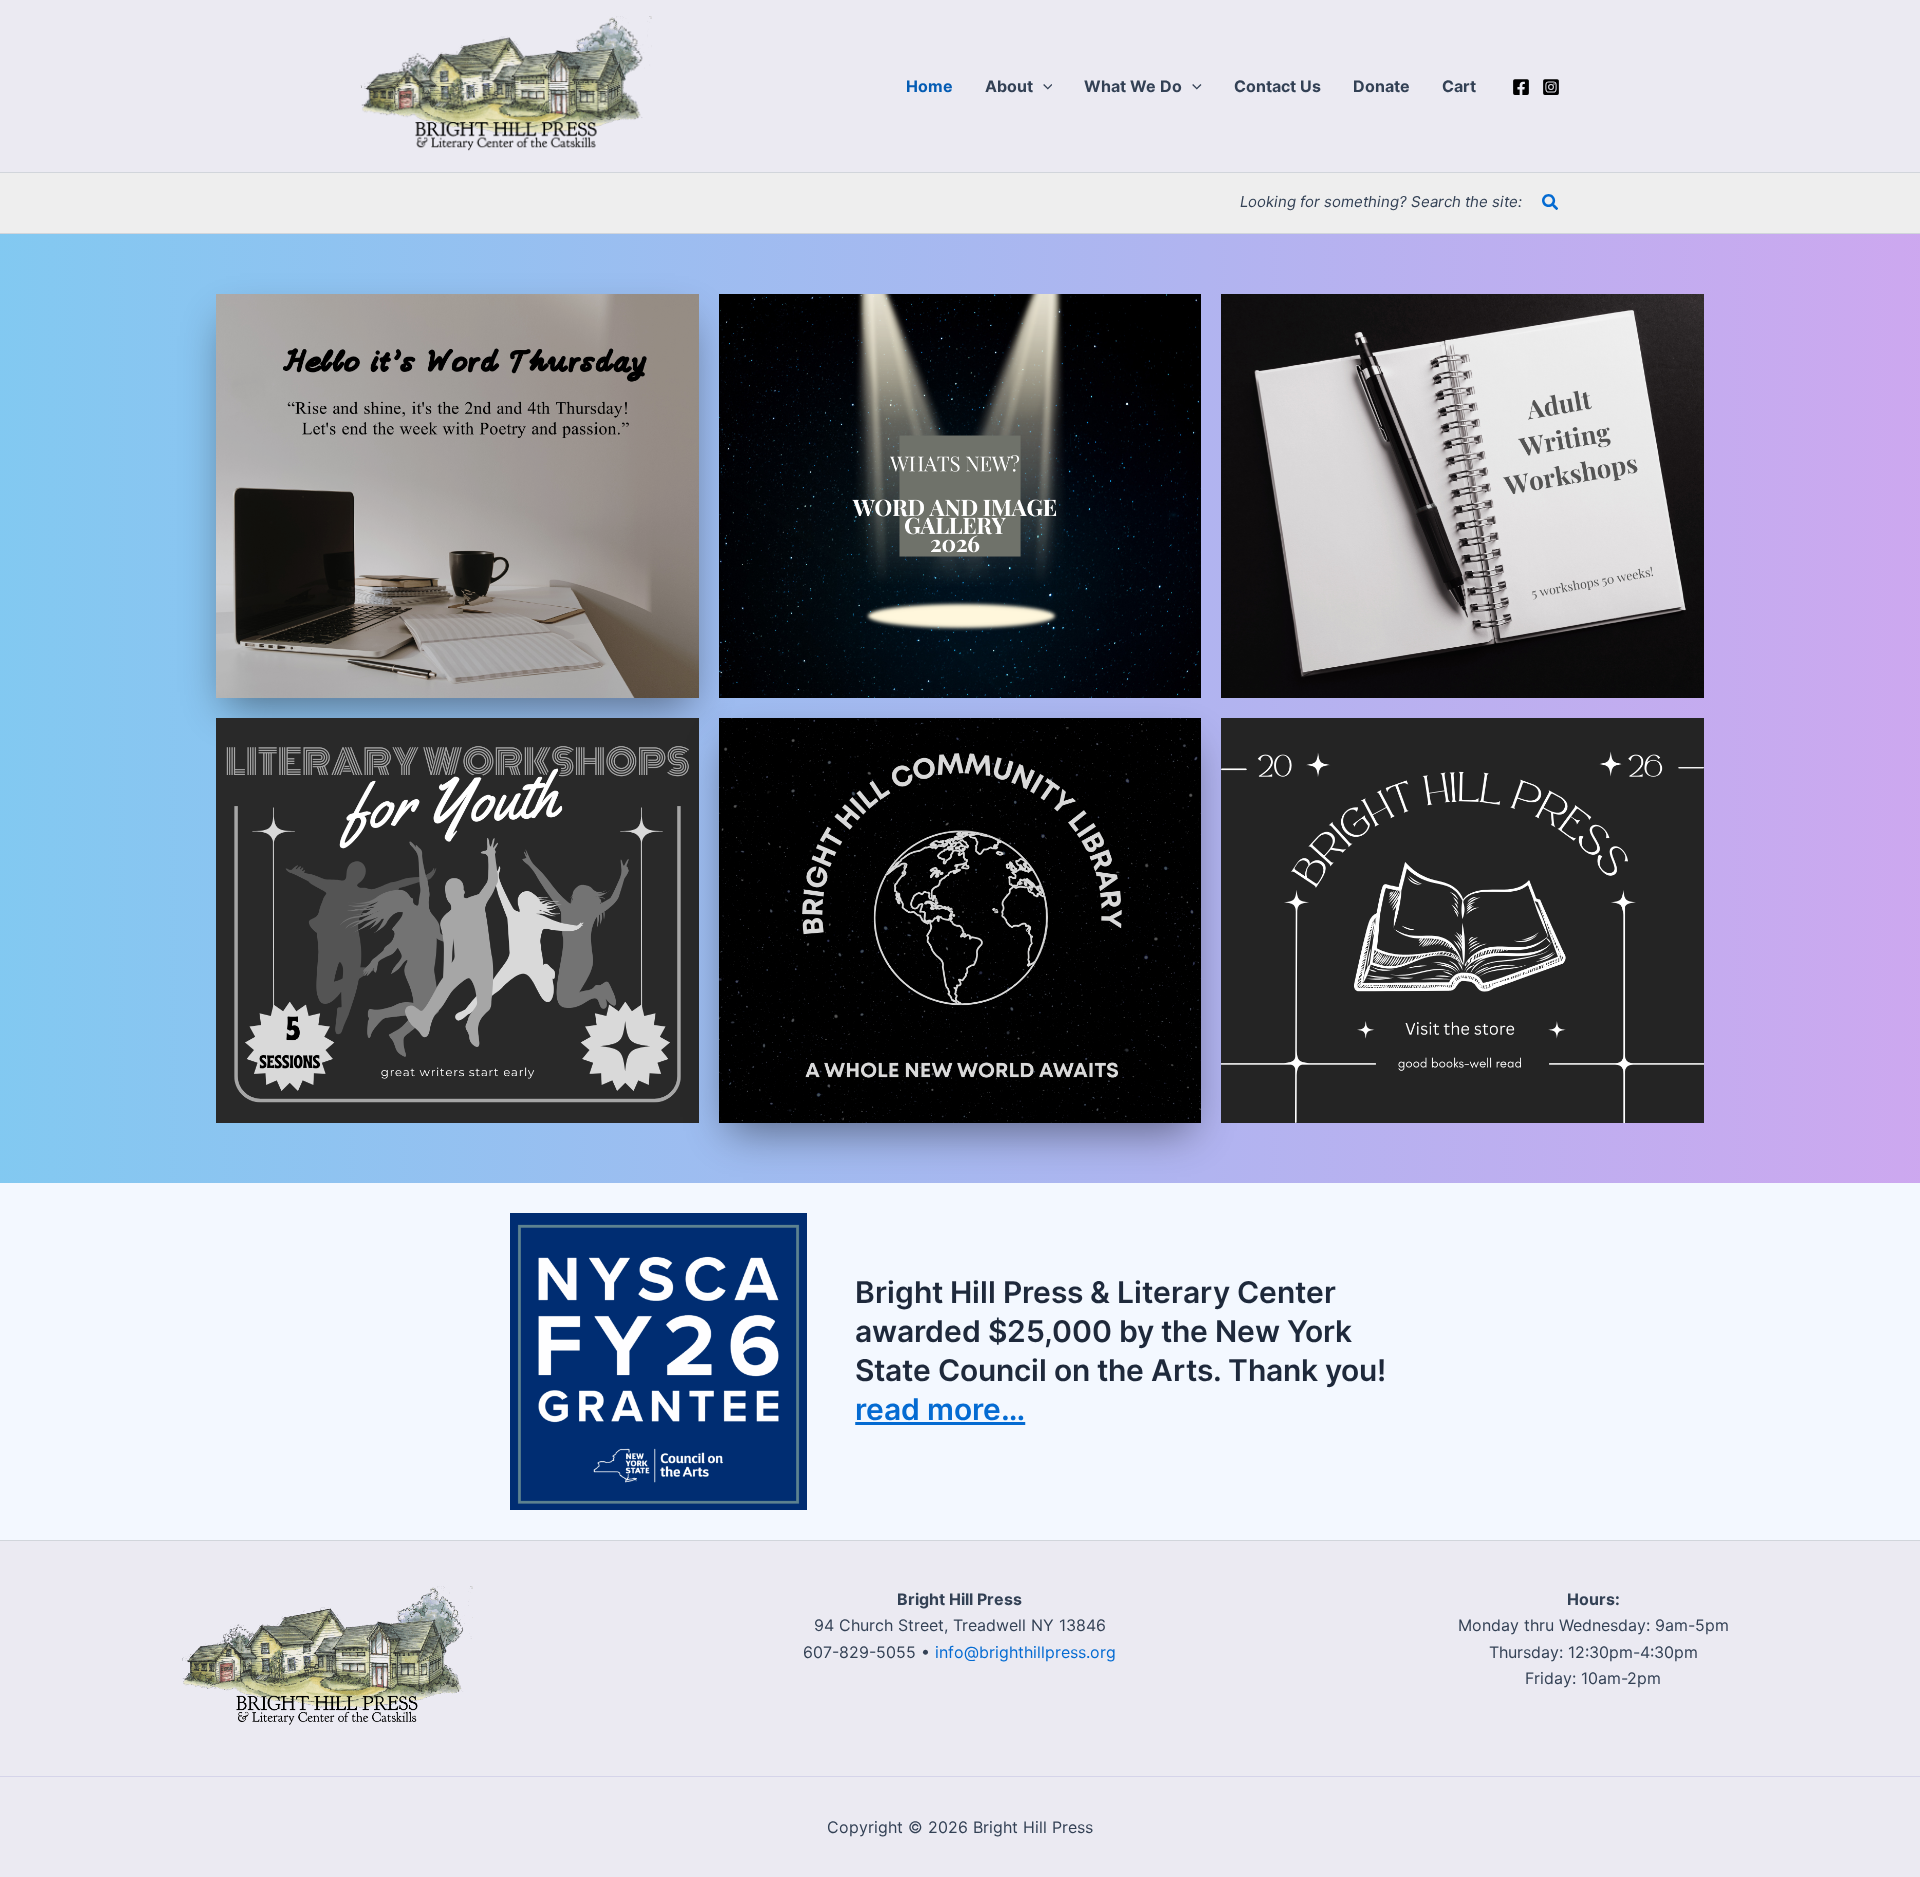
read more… (940, 1409)
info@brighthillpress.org (1025, 1652)
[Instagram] (1551, 87)
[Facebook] (1521, 87)
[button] (1043, 86)
